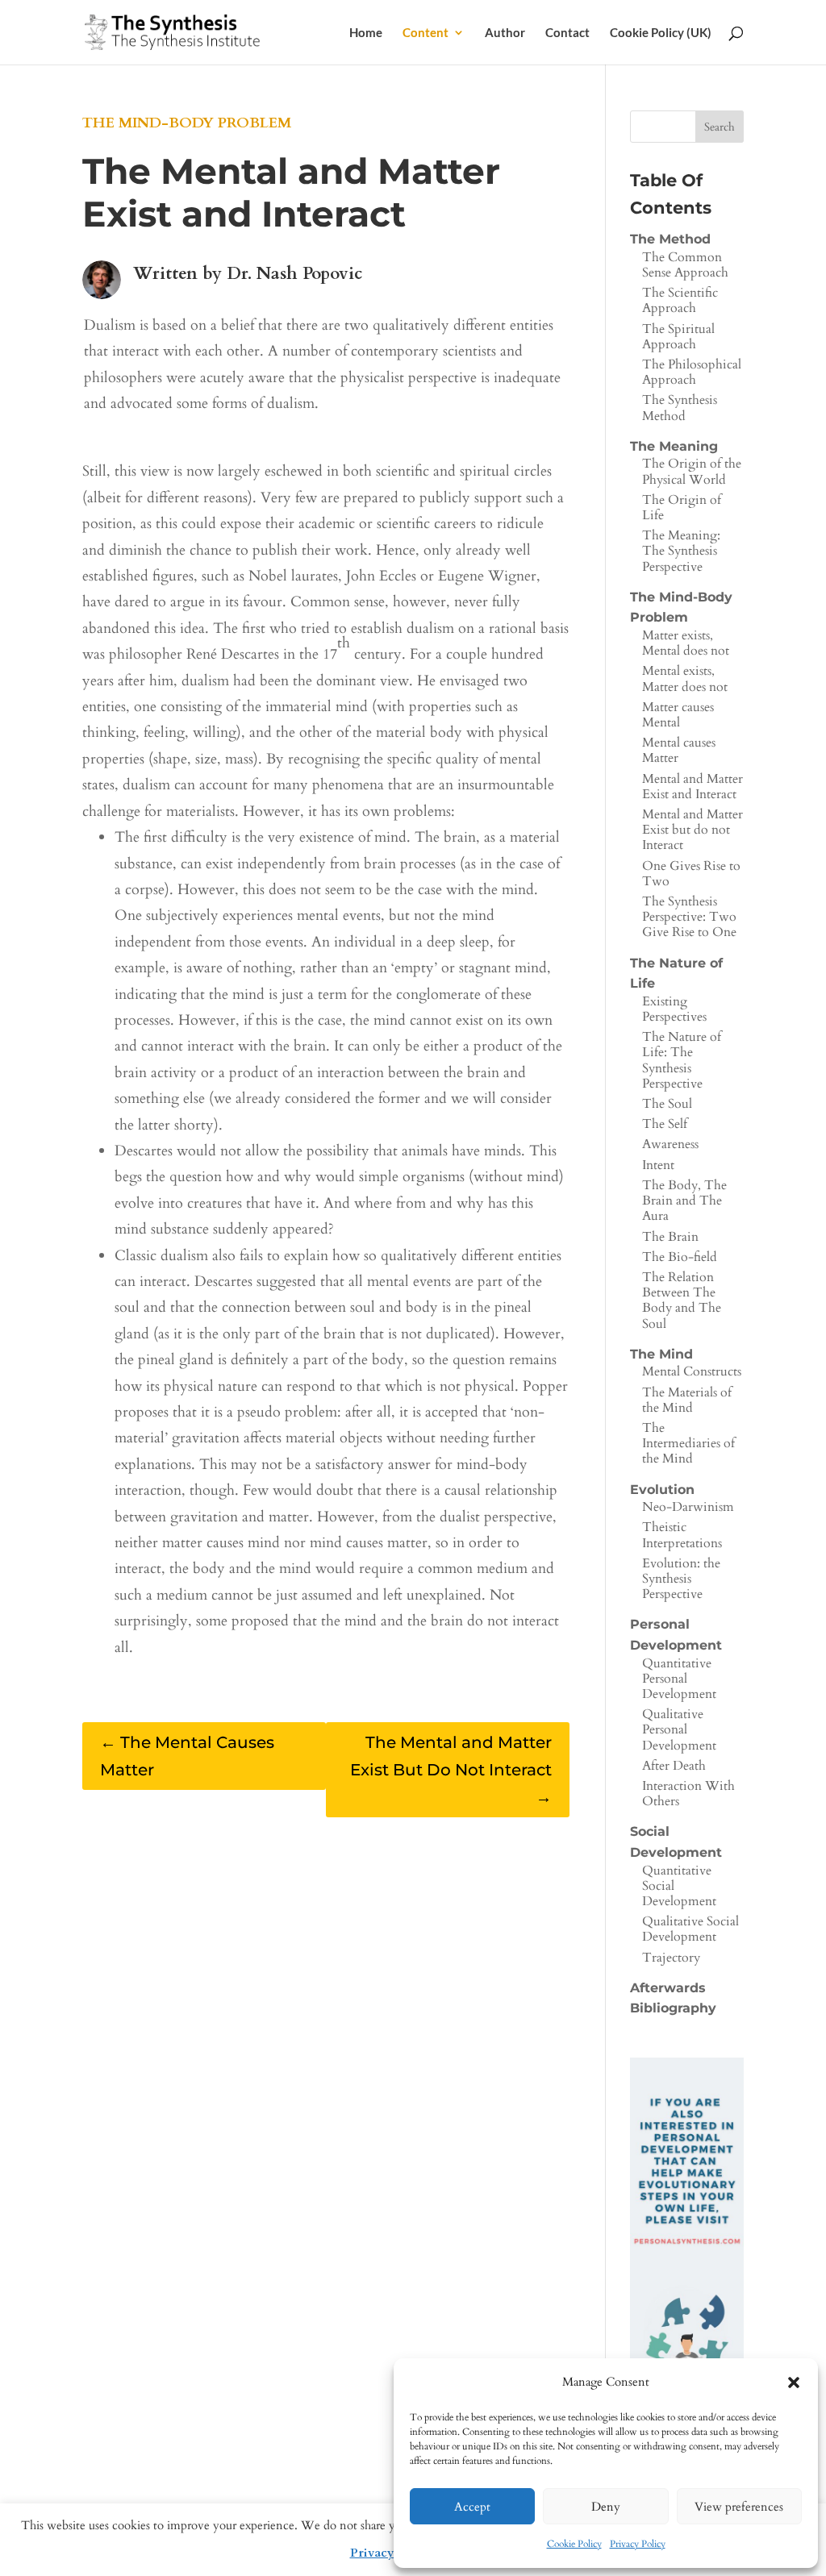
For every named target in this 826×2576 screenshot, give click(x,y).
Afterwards (668, 1988)
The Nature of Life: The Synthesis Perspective (682, 1060)
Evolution (662, 1490)
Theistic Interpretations (682, 1535)
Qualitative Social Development (690, 1929)
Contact (567, 33)
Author (505, 33)
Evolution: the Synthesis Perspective (681, 1579)
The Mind (661, 1354)
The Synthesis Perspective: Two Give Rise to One (689, 917)
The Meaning (674, 446)
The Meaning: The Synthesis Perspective (681, 551)
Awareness (670, 1144)
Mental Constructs (692, 1371)
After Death (674, 1766)
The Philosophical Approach (692, 372)
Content (426, 33)
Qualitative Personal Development (679, 1729)
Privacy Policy (638, 2544)
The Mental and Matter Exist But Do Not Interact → (451, 1770)
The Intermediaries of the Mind (688, 1443)
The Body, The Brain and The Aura (684, 1201)
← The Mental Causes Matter (187, 1756)
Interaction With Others (688, 1794)
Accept (472, 2507)
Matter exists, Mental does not (686, 643)
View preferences (739, 2507)
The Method (670, 239)
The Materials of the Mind (687, 1400)
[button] (794, 2382)
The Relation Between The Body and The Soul (682, 1300)
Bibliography (673, 2008)
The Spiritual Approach (678, 337)
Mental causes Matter (679, 750)
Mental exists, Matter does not (685, 678)
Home (366, 33)
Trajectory (671, 1958)
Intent (658, 1165)
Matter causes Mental (678, 715)
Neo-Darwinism (688, 1507)
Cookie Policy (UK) (661, 33)
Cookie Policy (574, 2544)
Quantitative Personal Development (679, 1679)
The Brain (670, 1237)
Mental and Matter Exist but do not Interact (693, 830)
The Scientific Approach (680, 300)
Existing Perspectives (674, 1009)
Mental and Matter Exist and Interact (693, 787)
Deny (606, 2507)
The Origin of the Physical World (692, 471)
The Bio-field (680, 1257)
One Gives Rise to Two (691, 874)
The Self (665, 1124)
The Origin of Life (682, 508)
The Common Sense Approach (685, 265)
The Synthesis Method (680, 408)
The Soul (667, 1104)
